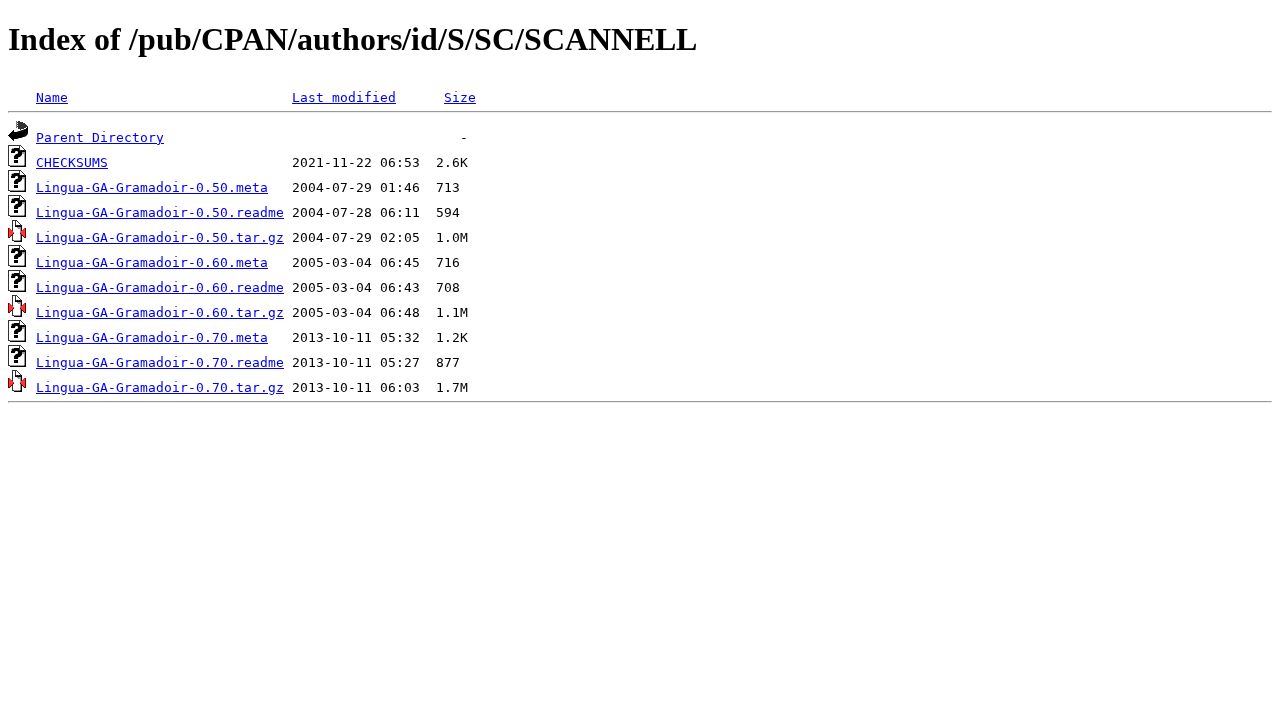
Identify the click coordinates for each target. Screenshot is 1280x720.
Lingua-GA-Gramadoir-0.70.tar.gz (160, 387)
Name (52, 97)
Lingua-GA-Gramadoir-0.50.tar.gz (160, 237)
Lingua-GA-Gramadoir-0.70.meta (152, 337)
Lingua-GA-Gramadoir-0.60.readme (160, 287)
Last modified (344, 97)
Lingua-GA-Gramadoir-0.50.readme (160, 212)
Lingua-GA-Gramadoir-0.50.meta (152, 187)
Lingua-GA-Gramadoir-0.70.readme (160, 362)
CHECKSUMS (72, 162)
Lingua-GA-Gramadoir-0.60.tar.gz (160, 312)
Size (460, 97)
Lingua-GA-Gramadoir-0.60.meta (152, 262)
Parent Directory (100, 137)
